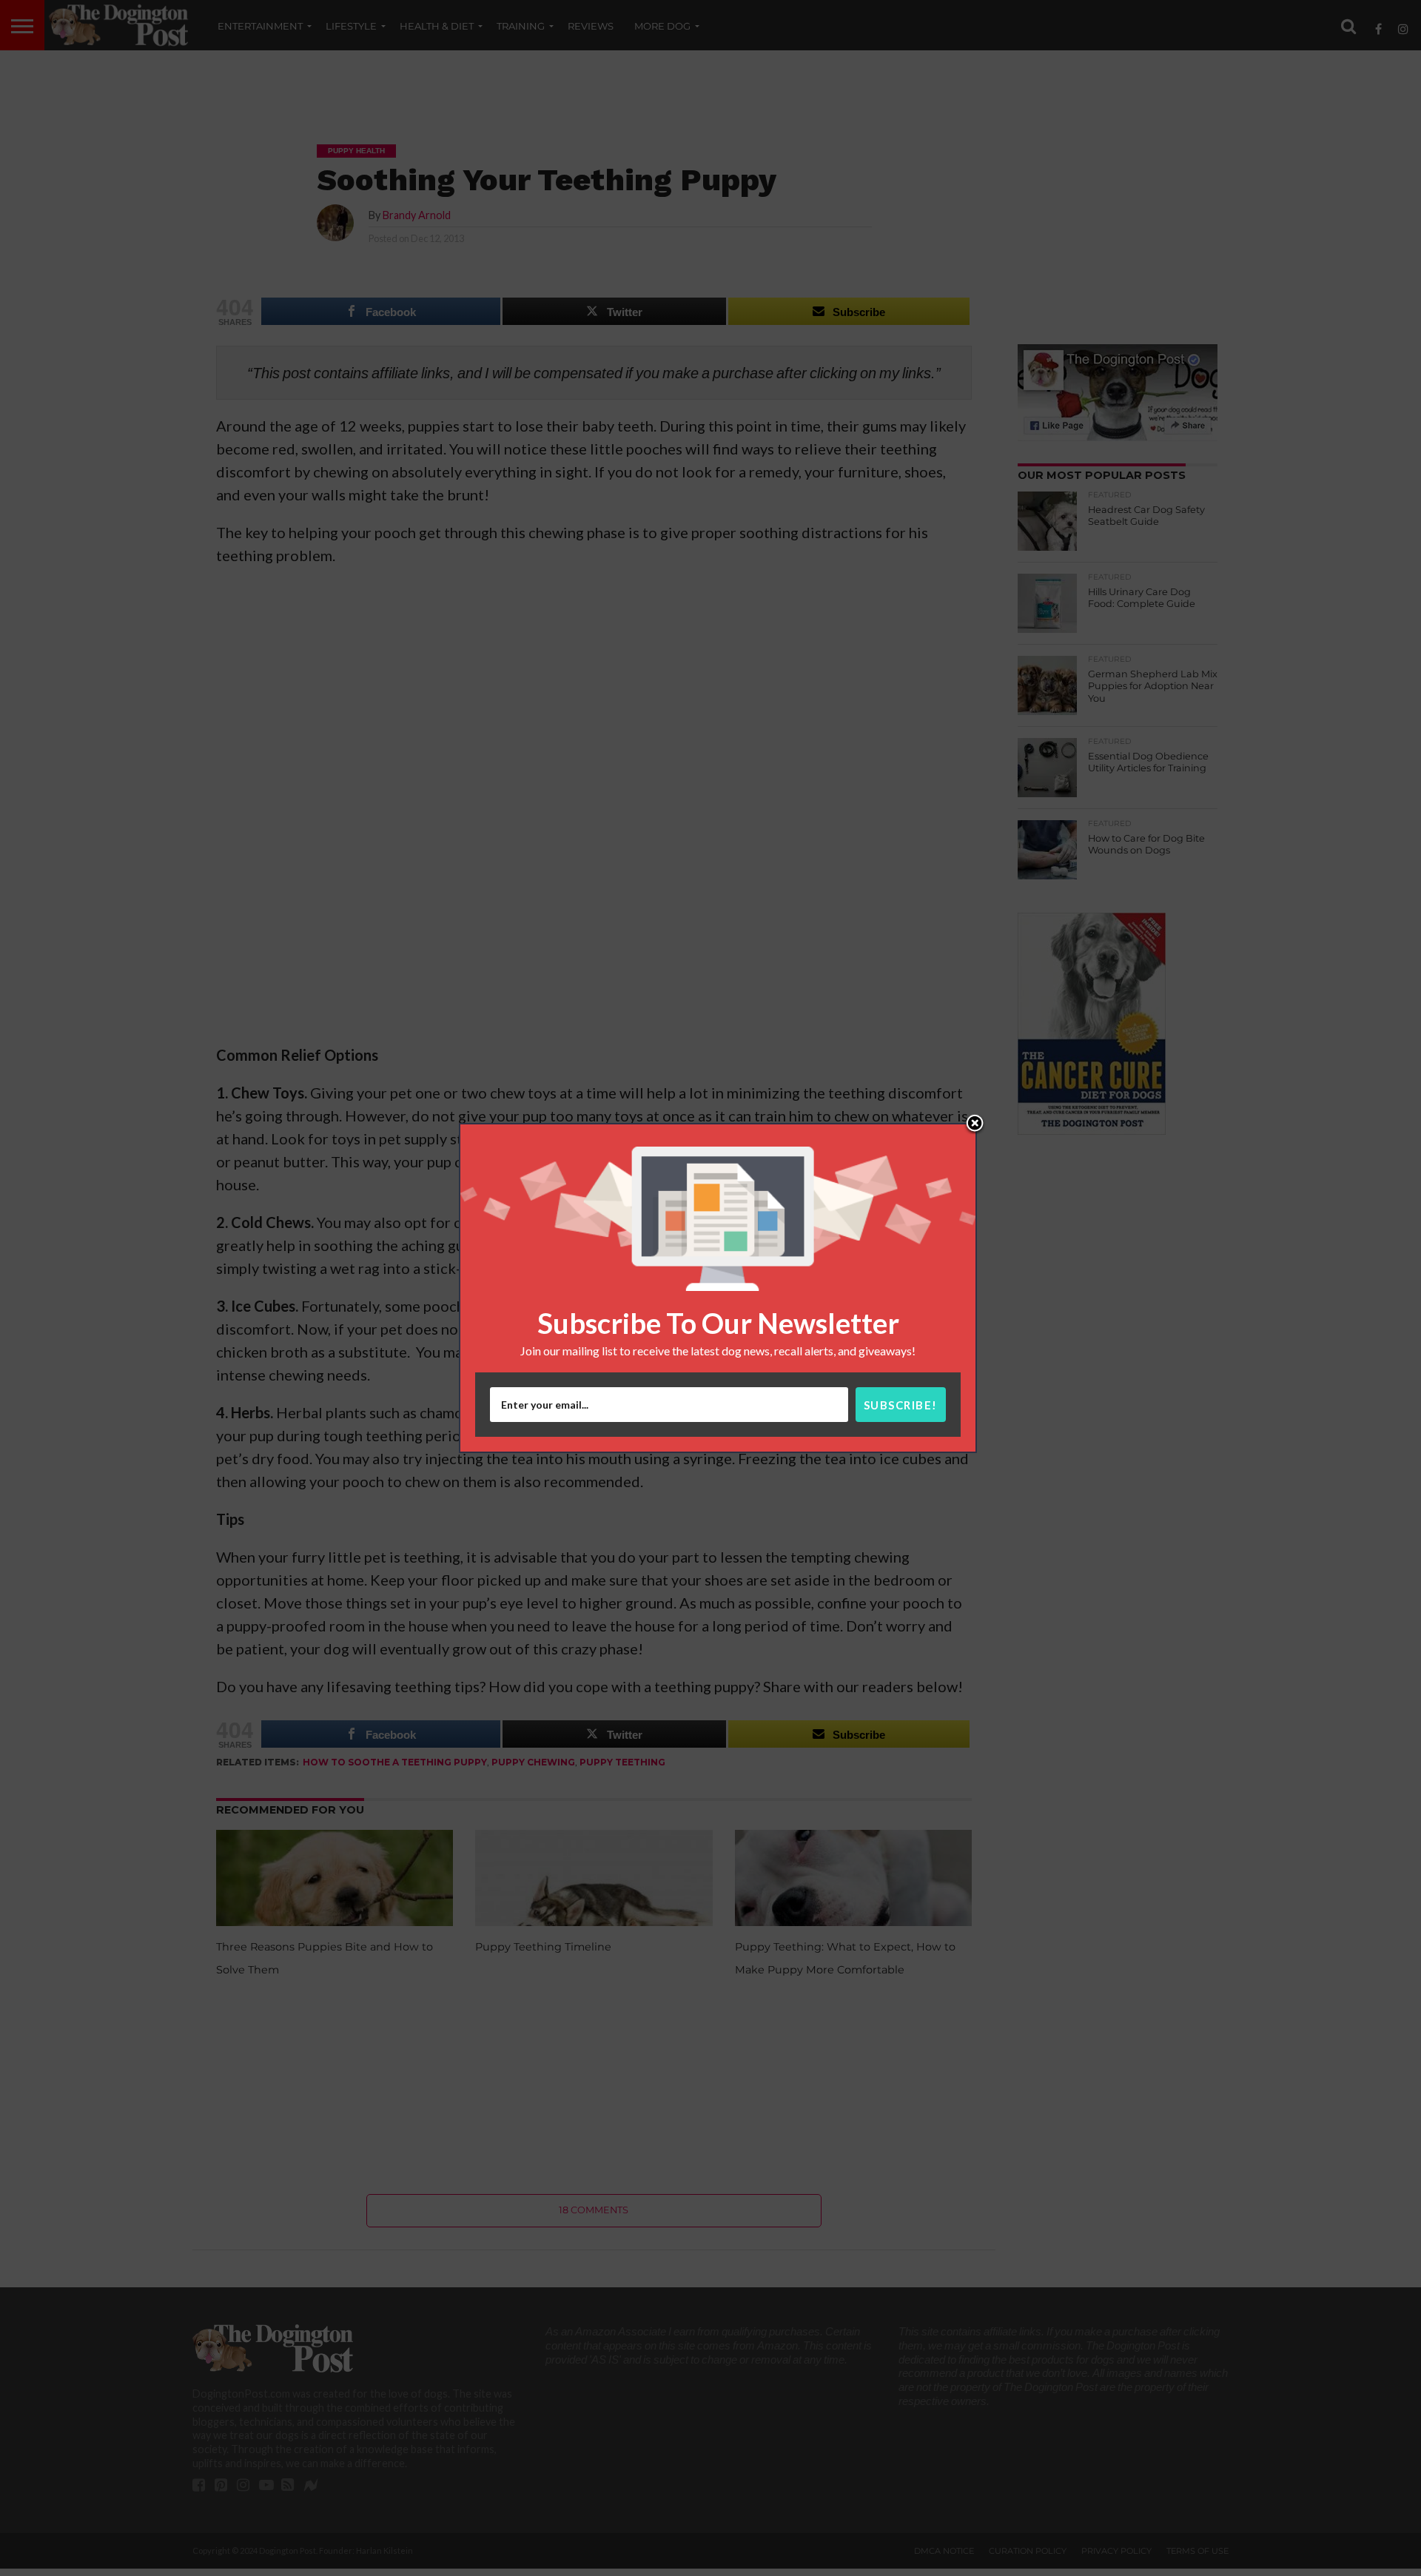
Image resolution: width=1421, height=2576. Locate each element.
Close (975, 1124)
